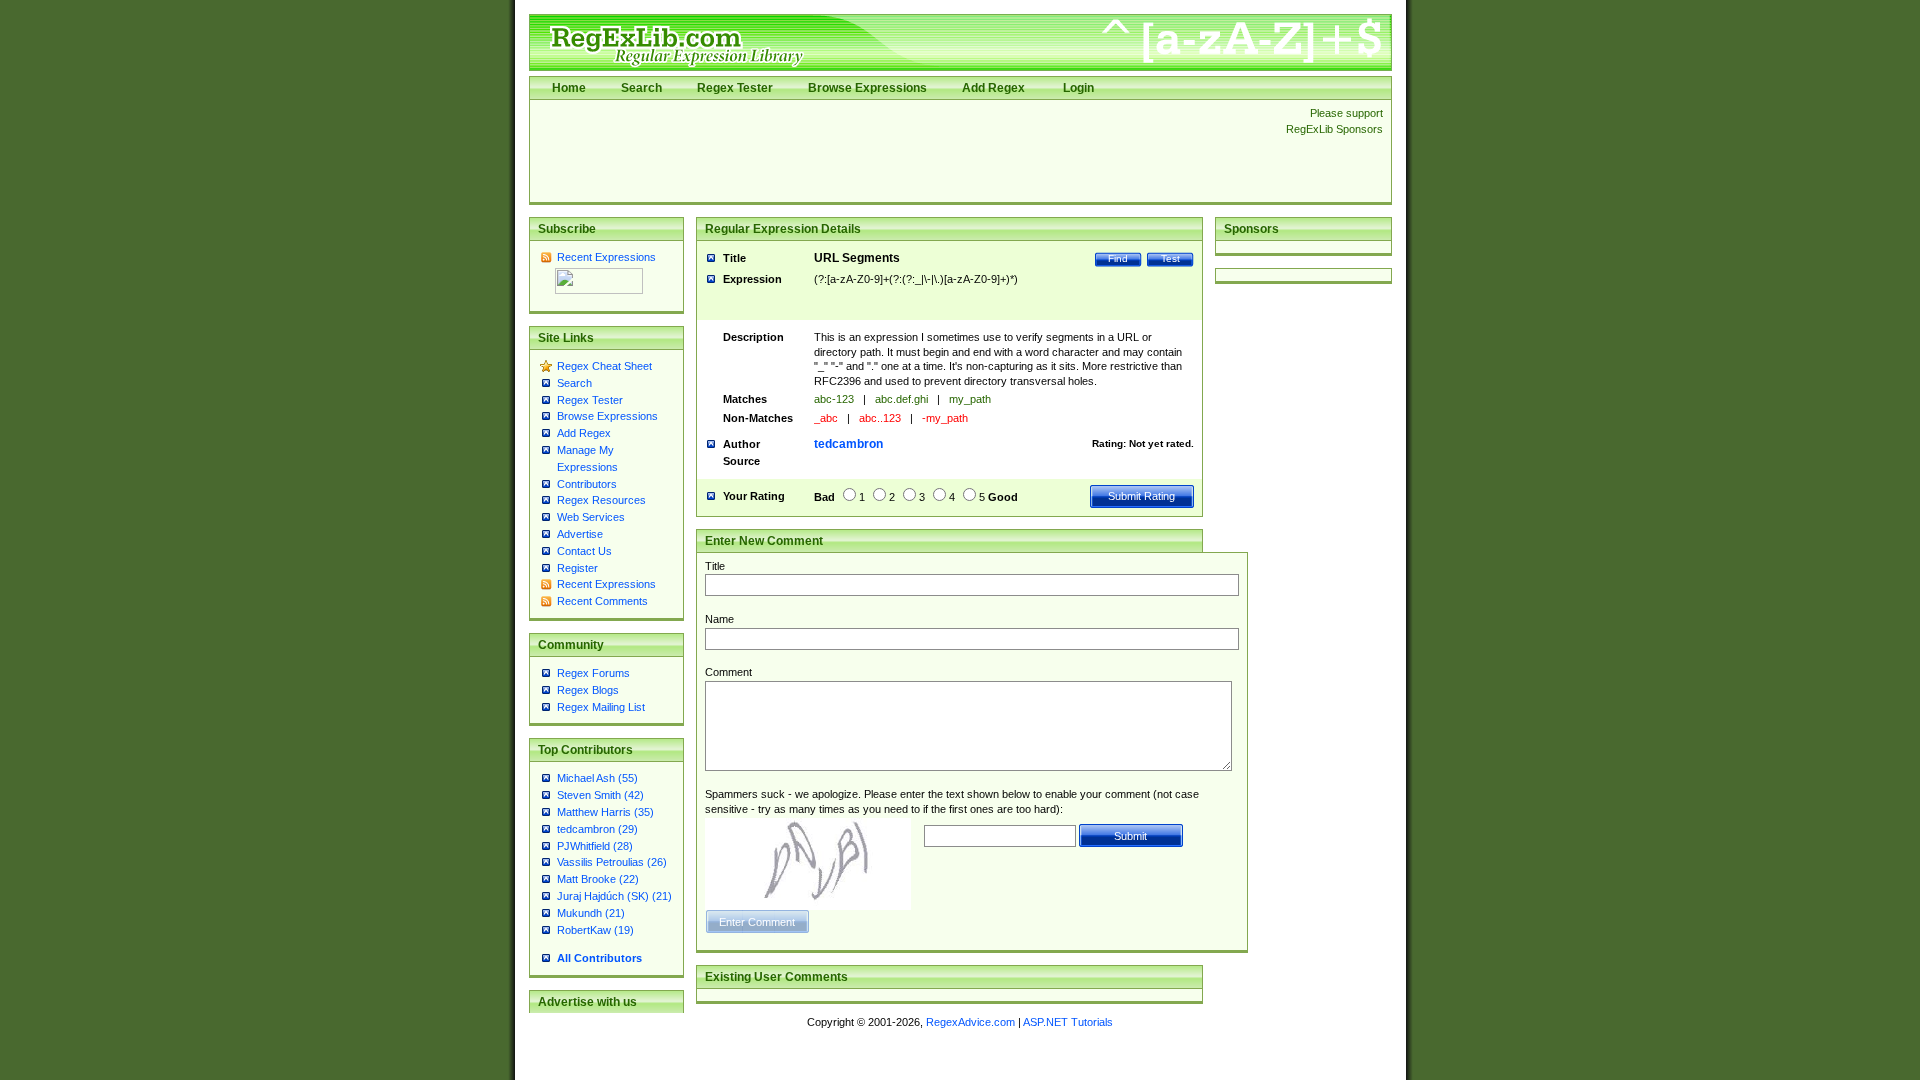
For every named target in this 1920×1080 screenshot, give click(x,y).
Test (1170, 258)
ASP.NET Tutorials (1068, 1022)
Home (569, 88)
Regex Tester (735, 88)
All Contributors (599, 958)
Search (641, 88)
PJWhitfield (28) (595, 846)
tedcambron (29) (597, 829)
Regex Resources (601, 500)
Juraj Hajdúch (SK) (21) (614, 896)
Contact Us (584, 551)
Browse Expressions (867, 88)
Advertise (580, 534)
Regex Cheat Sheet (604, 366)
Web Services (591, 517)
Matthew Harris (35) (605, 812)
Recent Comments (602, 601)
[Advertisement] (902, 151)
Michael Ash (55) (597, 778)
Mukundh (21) (591, 913)
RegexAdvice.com (970, 1022)
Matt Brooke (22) (598, 879)
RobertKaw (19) (595, 930)
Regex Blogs (588, 690)
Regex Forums (593, 673)
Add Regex (993, 88)
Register (577, 568)
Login (1078, 88)
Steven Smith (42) (600, 795)
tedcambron (848, 444)
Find (1118, 258)
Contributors (587, 484)
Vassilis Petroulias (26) (612, 862)
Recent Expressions (606, 257)
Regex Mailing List (601, 707)
